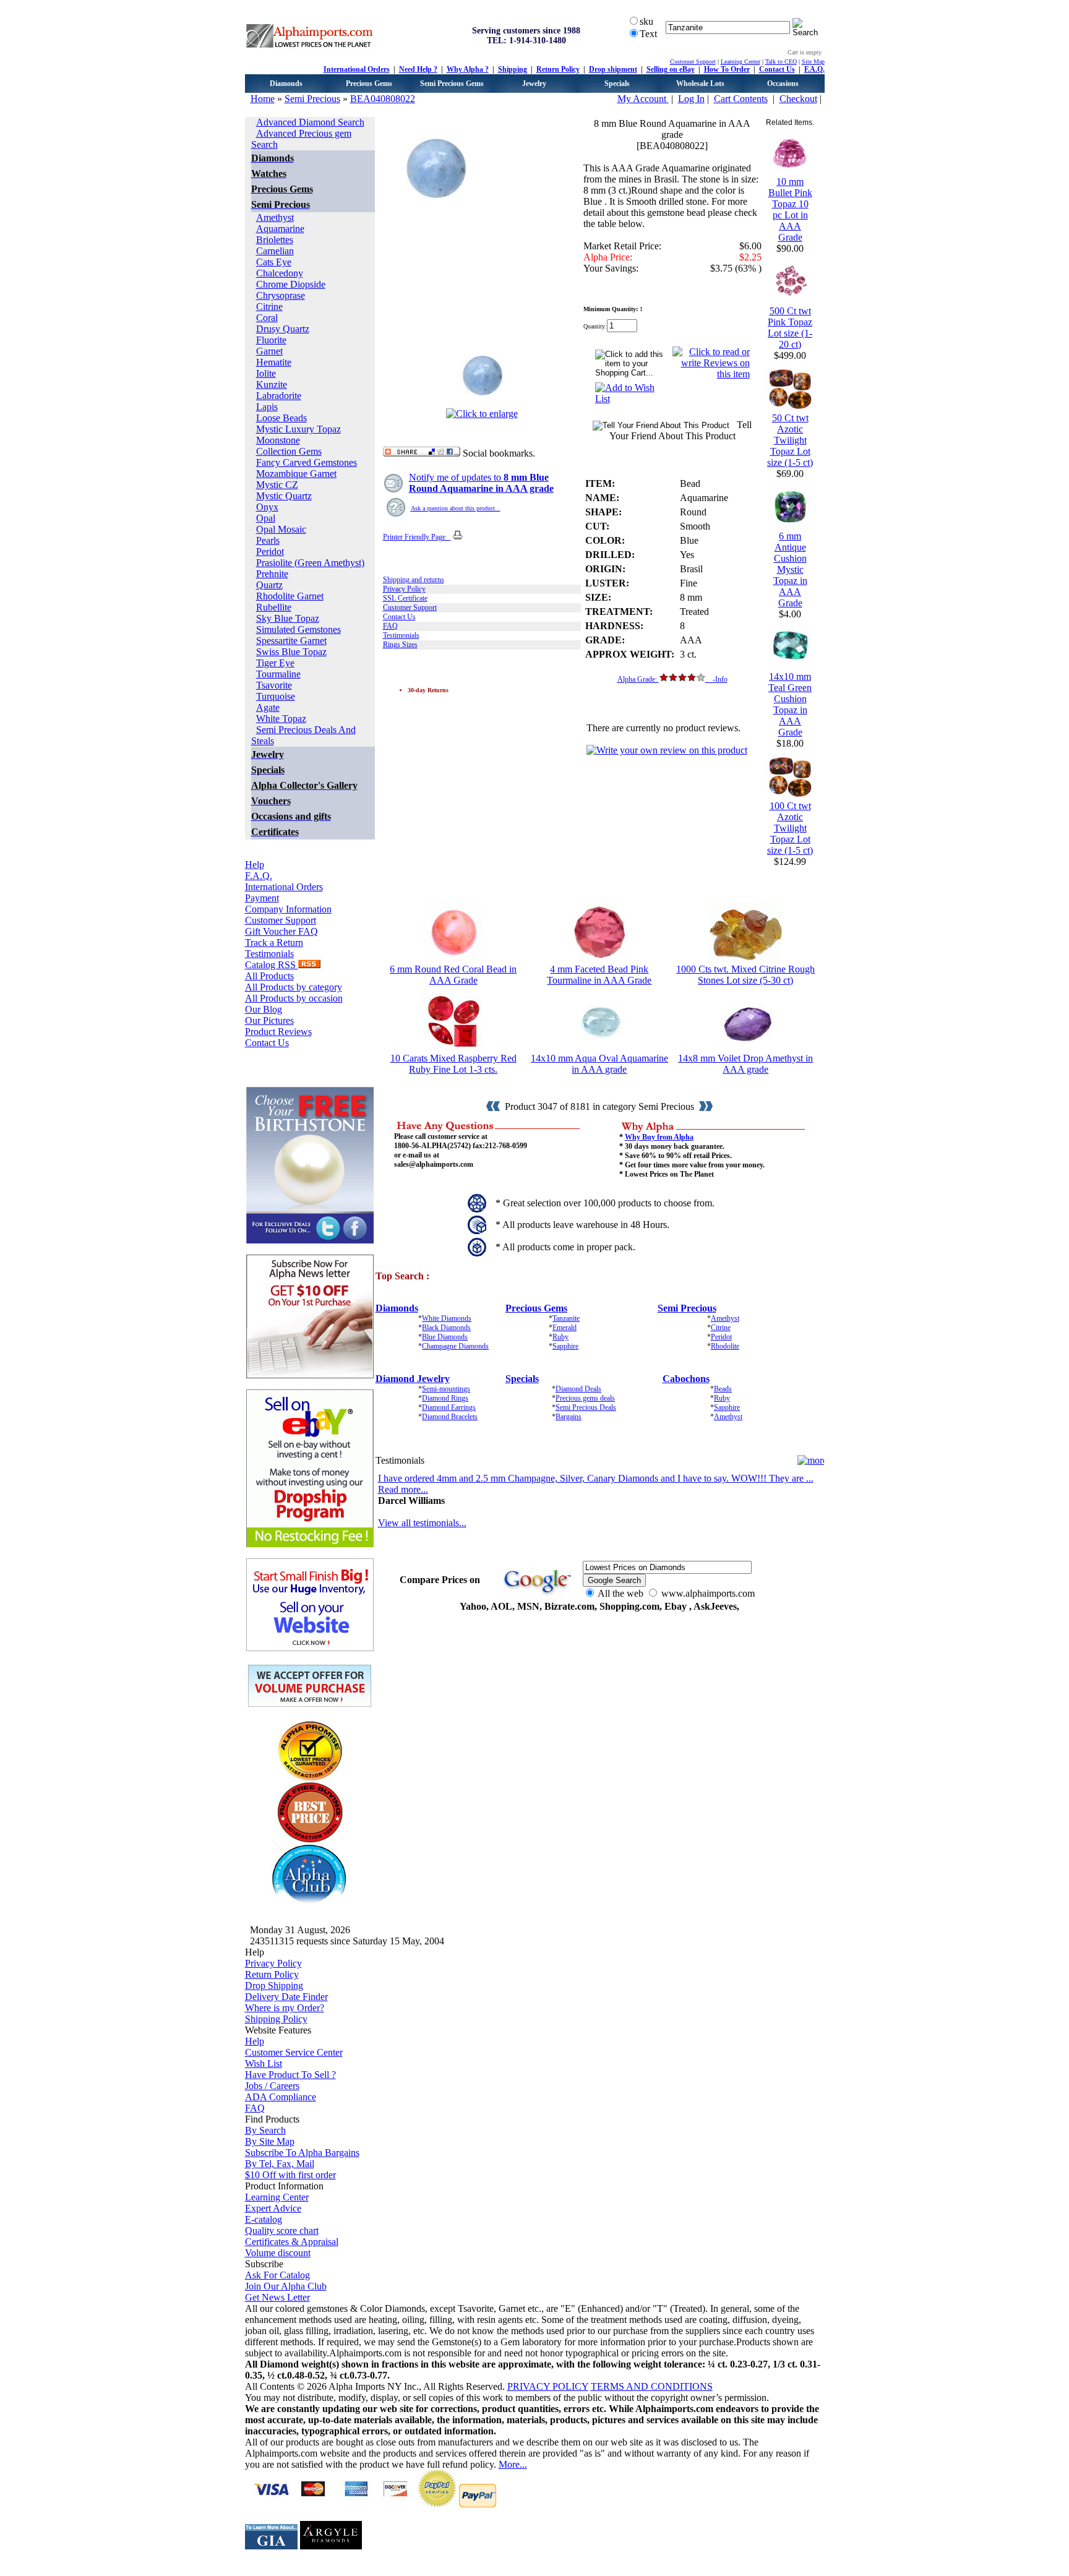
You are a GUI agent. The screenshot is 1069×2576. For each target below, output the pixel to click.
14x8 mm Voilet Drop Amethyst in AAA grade (745, 1064)
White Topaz (281, 719)
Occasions (783, 84)
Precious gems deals (585, 1398)
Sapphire (565, 1346)
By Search (265, 2130)
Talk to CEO (781, 62)
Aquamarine (280, 229)
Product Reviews (278, 1032)
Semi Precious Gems (452, 84)
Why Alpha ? (468, 69)
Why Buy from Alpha (659, 1137)
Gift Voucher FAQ (281, 931)
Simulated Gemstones (298, 629)
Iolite (266, 373)
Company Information (288, 909)
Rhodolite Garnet (290, 596)
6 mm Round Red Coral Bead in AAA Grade (453, 975)
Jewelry (534, 84)
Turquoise (276, 696)
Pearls (268, 540)
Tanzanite (566, 1318)
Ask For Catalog (277, 2275)
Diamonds (286, 84)
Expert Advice (273, 2208)
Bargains (569, 1417)
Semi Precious (312, 99)
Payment (262, 898)
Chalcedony (280, 273)
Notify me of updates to (481, 483)
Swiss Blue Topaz (291, 652)
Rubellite (274, 607)
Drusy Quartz (283, 329)
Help (255, 865)
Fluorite (271, 340)
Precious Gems (369, 84)
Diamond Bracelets (450, 1417)
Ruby (560, 1337)
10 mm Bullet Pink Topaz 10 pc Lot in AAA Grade (790, 209)
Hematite (274, 362)
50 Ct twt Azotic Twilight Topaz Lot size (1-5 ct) (790, 440)
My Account (643, 99)
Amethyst (275, 217)
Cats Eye (274, 262)
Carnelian (275, 251)
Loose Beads (281, 418)
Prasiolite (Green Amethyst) (310, 563)
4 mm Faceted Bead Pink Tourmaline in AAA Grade (599, 975)
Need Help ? (418, 69)
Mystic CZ (277, 485)
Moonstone (278, 440)
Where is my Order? (285, 2008)
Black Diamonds (446, 1328)
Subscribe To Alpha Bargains (302, 2153)
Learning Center (741, 62)
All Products (269, 976)
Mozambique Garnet (296, 474)
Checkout (798, 99)
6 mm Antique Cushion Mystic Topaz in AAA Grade (790, 569)
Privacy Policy (404, 589)
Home (263, 99)
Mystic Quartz (284, 496)
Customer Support (693, 62)
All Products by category (294, 987)
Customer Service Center (294, 2052)
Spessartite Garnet (291, 641)
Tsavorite (274, 685)
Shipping (513, 69)
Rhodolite (725, 1346)
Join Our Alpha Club (286, 2286)
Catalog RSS (272, 965)
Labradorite (279, 396)
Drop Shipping (274, 1986)
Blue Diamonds (445, 1337)
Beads (723, 1389)
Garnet (269, 351)
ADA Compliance (281, 2097)
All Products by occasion (294, 998)
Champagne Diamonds (455, 1346)
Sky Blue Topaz (288, 618)
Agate (268, 707)
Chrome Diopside (291, 284)
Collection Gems (289, 451)
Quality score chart (282, 2230)
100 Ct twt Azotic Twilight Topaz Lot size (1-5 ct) (790, 828)
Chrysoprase (281, 295)
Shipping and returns (414, 580)
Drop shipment (613, 69)
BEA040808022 (383, 99)
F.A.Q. (814, 69)
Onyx (267, 507)
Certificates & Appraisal (292, 2242)
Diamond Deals (578, 1389)
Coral (267, 318)
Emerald (565, 1328)
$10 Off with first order (290, 2175)
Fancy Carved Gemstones (307, 462)
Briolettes (275, 240)
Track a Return (274, 942)
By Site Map (270, 2141)
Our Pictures (269, 1020)
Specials (617, 84)
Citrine (269, 307)
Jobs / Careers (272, 2086)
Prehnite (272, 574)
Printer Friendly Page (417, 537)
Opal (266, 518)
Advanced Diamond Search (310, 122)
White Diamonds (447, 1318)
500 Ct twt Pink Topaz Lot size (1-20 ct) (790, 328)
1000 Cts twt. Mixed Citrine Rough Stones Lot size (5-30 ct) (745, 975)
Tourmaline (278, 674)
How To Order (727, 69)
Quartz (269, 585)
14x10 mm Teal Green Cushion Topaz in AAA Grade (790, 704)
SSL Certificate (405, 598)
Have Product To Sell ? (290, 2075)
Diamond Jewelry (413, 1379)
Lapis (267, 407)
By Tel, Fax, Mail (280, 2164)
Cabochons (686, 1379)
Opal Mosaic (281, 529)
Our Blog (264, 1009)
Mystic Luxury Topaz (298, 429)
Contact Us (777, 69)
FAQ (390, 626)
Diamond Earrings (449, 1407)
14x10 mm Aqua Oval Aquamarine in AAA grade (599, 1064)
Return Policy (558, 69)
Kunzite (272, 384)
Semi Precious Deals (586, 1407)
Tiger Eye (275, 663)
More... (513, 2464)
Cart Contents (741, 99)
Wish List (264, 2063)
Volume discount (278, 2253)
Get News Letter (277, 2297)
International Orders (357, 69)
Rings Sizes (400, 645)
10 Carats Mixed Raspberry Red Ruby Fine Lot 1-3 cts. (453, 1064)
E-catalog (264, 2219)
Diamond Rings (445, 1398)
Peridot (270, 552)
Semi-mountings (446, 1389)
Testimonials (269, 954)
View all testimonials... (422, 1523)
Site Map (813, 62)
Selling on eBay (671, 69)
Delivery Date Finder (286, 1997)
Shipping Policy (276, 2019)
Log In (691, 99)
